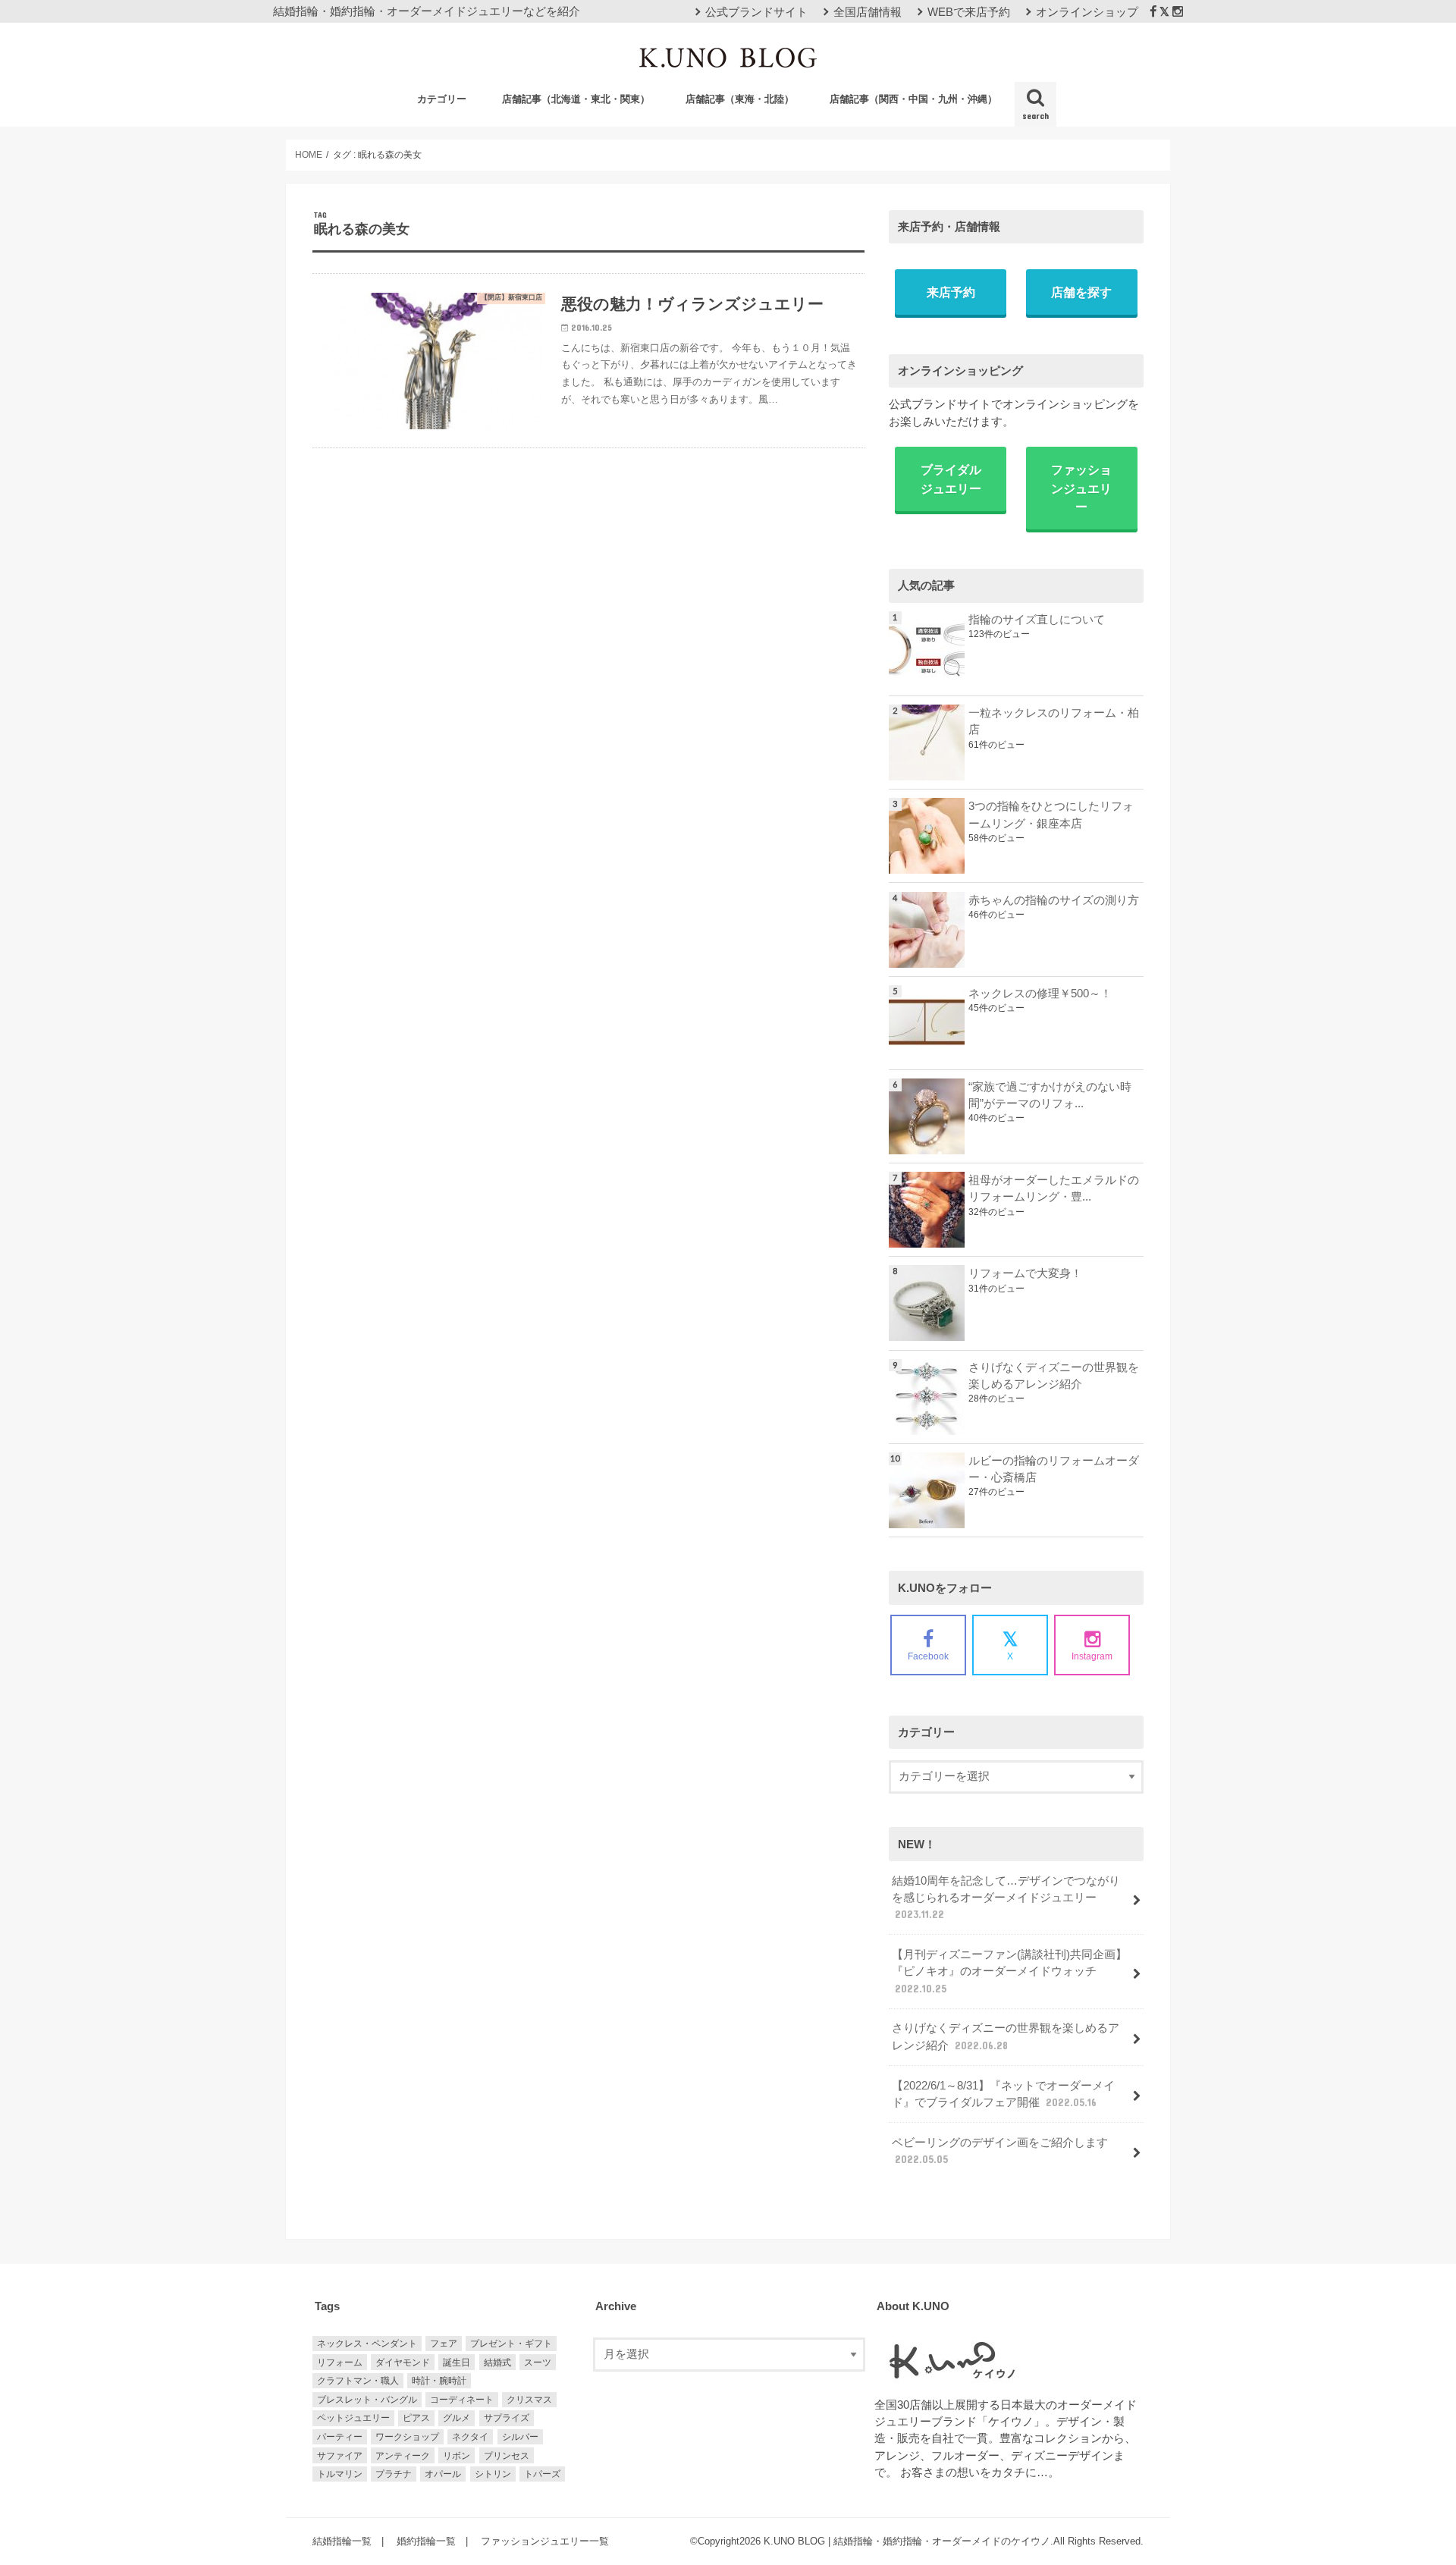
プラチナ (394, 2474)
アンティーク (403, 2456)
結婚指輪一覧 (342, 2541)
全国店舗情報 (868, 12)
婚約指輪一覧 (426, 2541)
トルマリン (340, 2474)
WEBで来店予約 (969, 12)
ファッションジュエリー (1081, 488)
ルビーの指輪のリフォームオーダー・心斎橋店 (1054, 1469)
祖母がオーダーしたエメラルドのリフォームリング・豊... (1054, 1188)
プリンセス (507, 2456)
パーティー (340, 2437)
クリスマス (529, 2400)
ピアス (416, 2418)
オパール (443, 2474)
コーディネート (462, 2400)
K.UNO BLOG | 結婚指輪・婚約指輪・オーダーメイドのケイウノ (907, 2541)
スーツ (538, 2362)
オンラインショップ (1087, 12)
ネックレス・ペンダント (367, 2344)
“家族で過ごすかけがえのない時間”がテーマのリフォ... (1050, 1095)
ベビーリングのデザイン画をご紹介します (1000, 2151)
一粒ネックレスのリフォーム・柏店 (1054, 721)
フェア (444, 2344)
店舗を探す (1081, 292)
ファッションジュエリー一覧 (545, 2541)
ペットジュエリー (353, 2418)
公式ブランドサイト (756, 12)
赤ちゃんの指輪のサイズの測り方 (1054, 900)
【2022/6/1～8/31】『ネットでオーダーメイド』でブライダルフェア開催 (1003, 2094)
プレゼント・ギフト (511, 2344)
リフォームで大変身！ (1025, 1273)
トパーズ (542, 2474)
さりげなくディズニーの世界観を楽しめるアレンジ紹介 (1054, 1376)
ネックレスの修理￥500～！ (1040, 994)
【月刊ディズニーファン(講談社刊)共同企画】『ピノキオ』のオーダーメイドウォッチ (1009, 1971)
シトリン (493, 2474)
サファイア (340, 2456)
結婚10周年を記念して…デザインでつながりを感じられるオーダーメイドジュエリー (1006, 1898)
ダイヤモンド (403, 2362)
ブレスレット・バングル (367, 2400)
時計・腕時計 (439, 2381)
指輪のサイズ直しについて (1037, 620)
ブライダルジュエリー (951, 479)
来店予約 (951, 292)
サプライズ (507, 2418)
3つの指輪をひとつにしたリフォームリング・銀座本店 (1051, 815)
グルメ (457, 2418)
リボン (457, 2456)
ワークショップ (407, 2437)
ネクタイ (470, 2437)
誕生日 (457, 2362)
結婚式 (497, 2362)
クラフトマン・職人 (358, 2381)
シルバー (520, 2437)
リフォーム (340, 2362)
